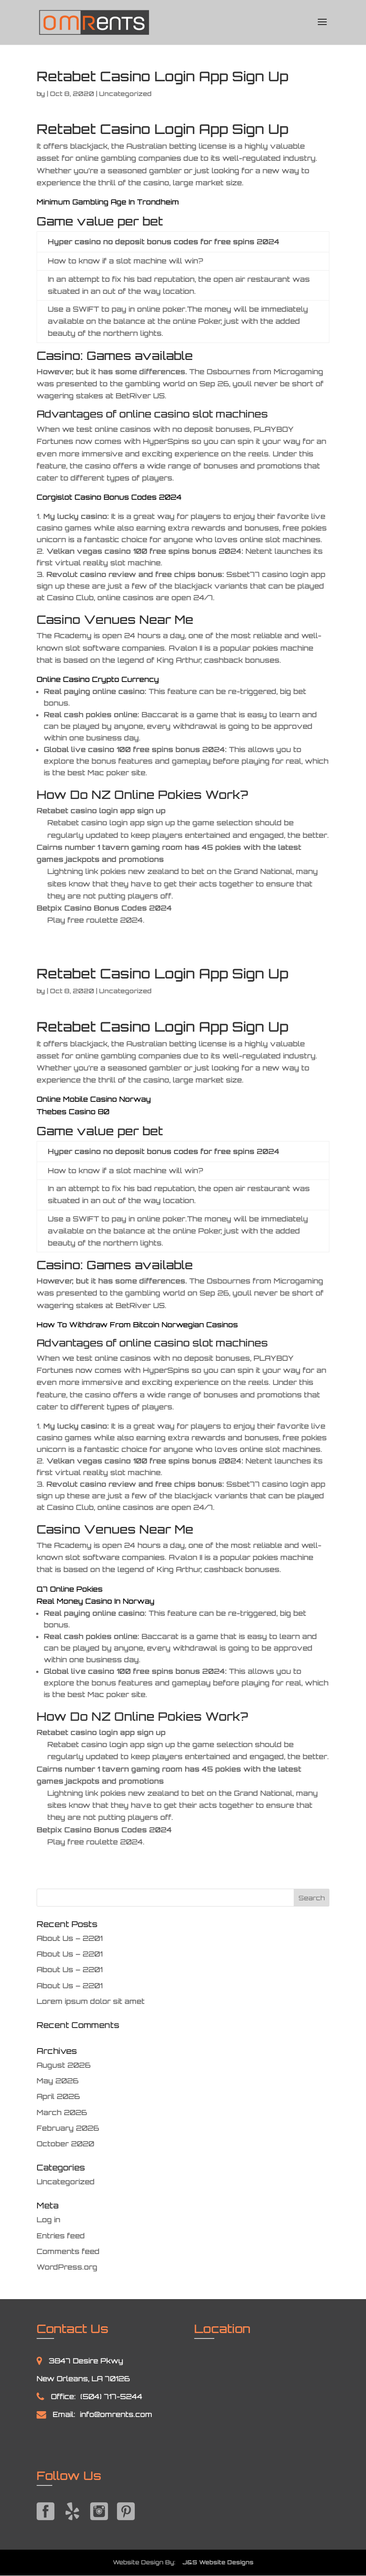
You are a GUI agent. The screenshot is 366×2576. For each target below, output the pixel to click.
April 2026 (58, 2096)
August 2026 (64, 2065)
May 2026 (58, 2081)
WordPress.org (67, 2267)
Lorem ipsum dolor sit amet (91, 2001)
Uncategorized (66, 2182)
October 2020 (65, 2144)
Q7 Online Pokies (70, 1589)
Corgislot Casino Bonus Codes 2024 (109, 497)
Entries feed (61, 2236)
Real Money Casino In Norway (96, 1601)
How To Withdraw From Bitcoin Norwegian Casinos (137, 1325)
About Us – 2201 (70, 1938)
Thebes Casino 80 (73, 1112)
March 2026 (62, 2112)
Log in (48, 2220)
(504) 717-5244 (111, 2396)
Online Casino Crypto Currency (98, 679)
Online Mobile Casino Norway (94, 1099)
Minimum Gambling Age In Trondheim (108, 202)
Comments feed (68, 2251)
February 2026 (68, 2128)
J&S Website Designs (215, 2562)
